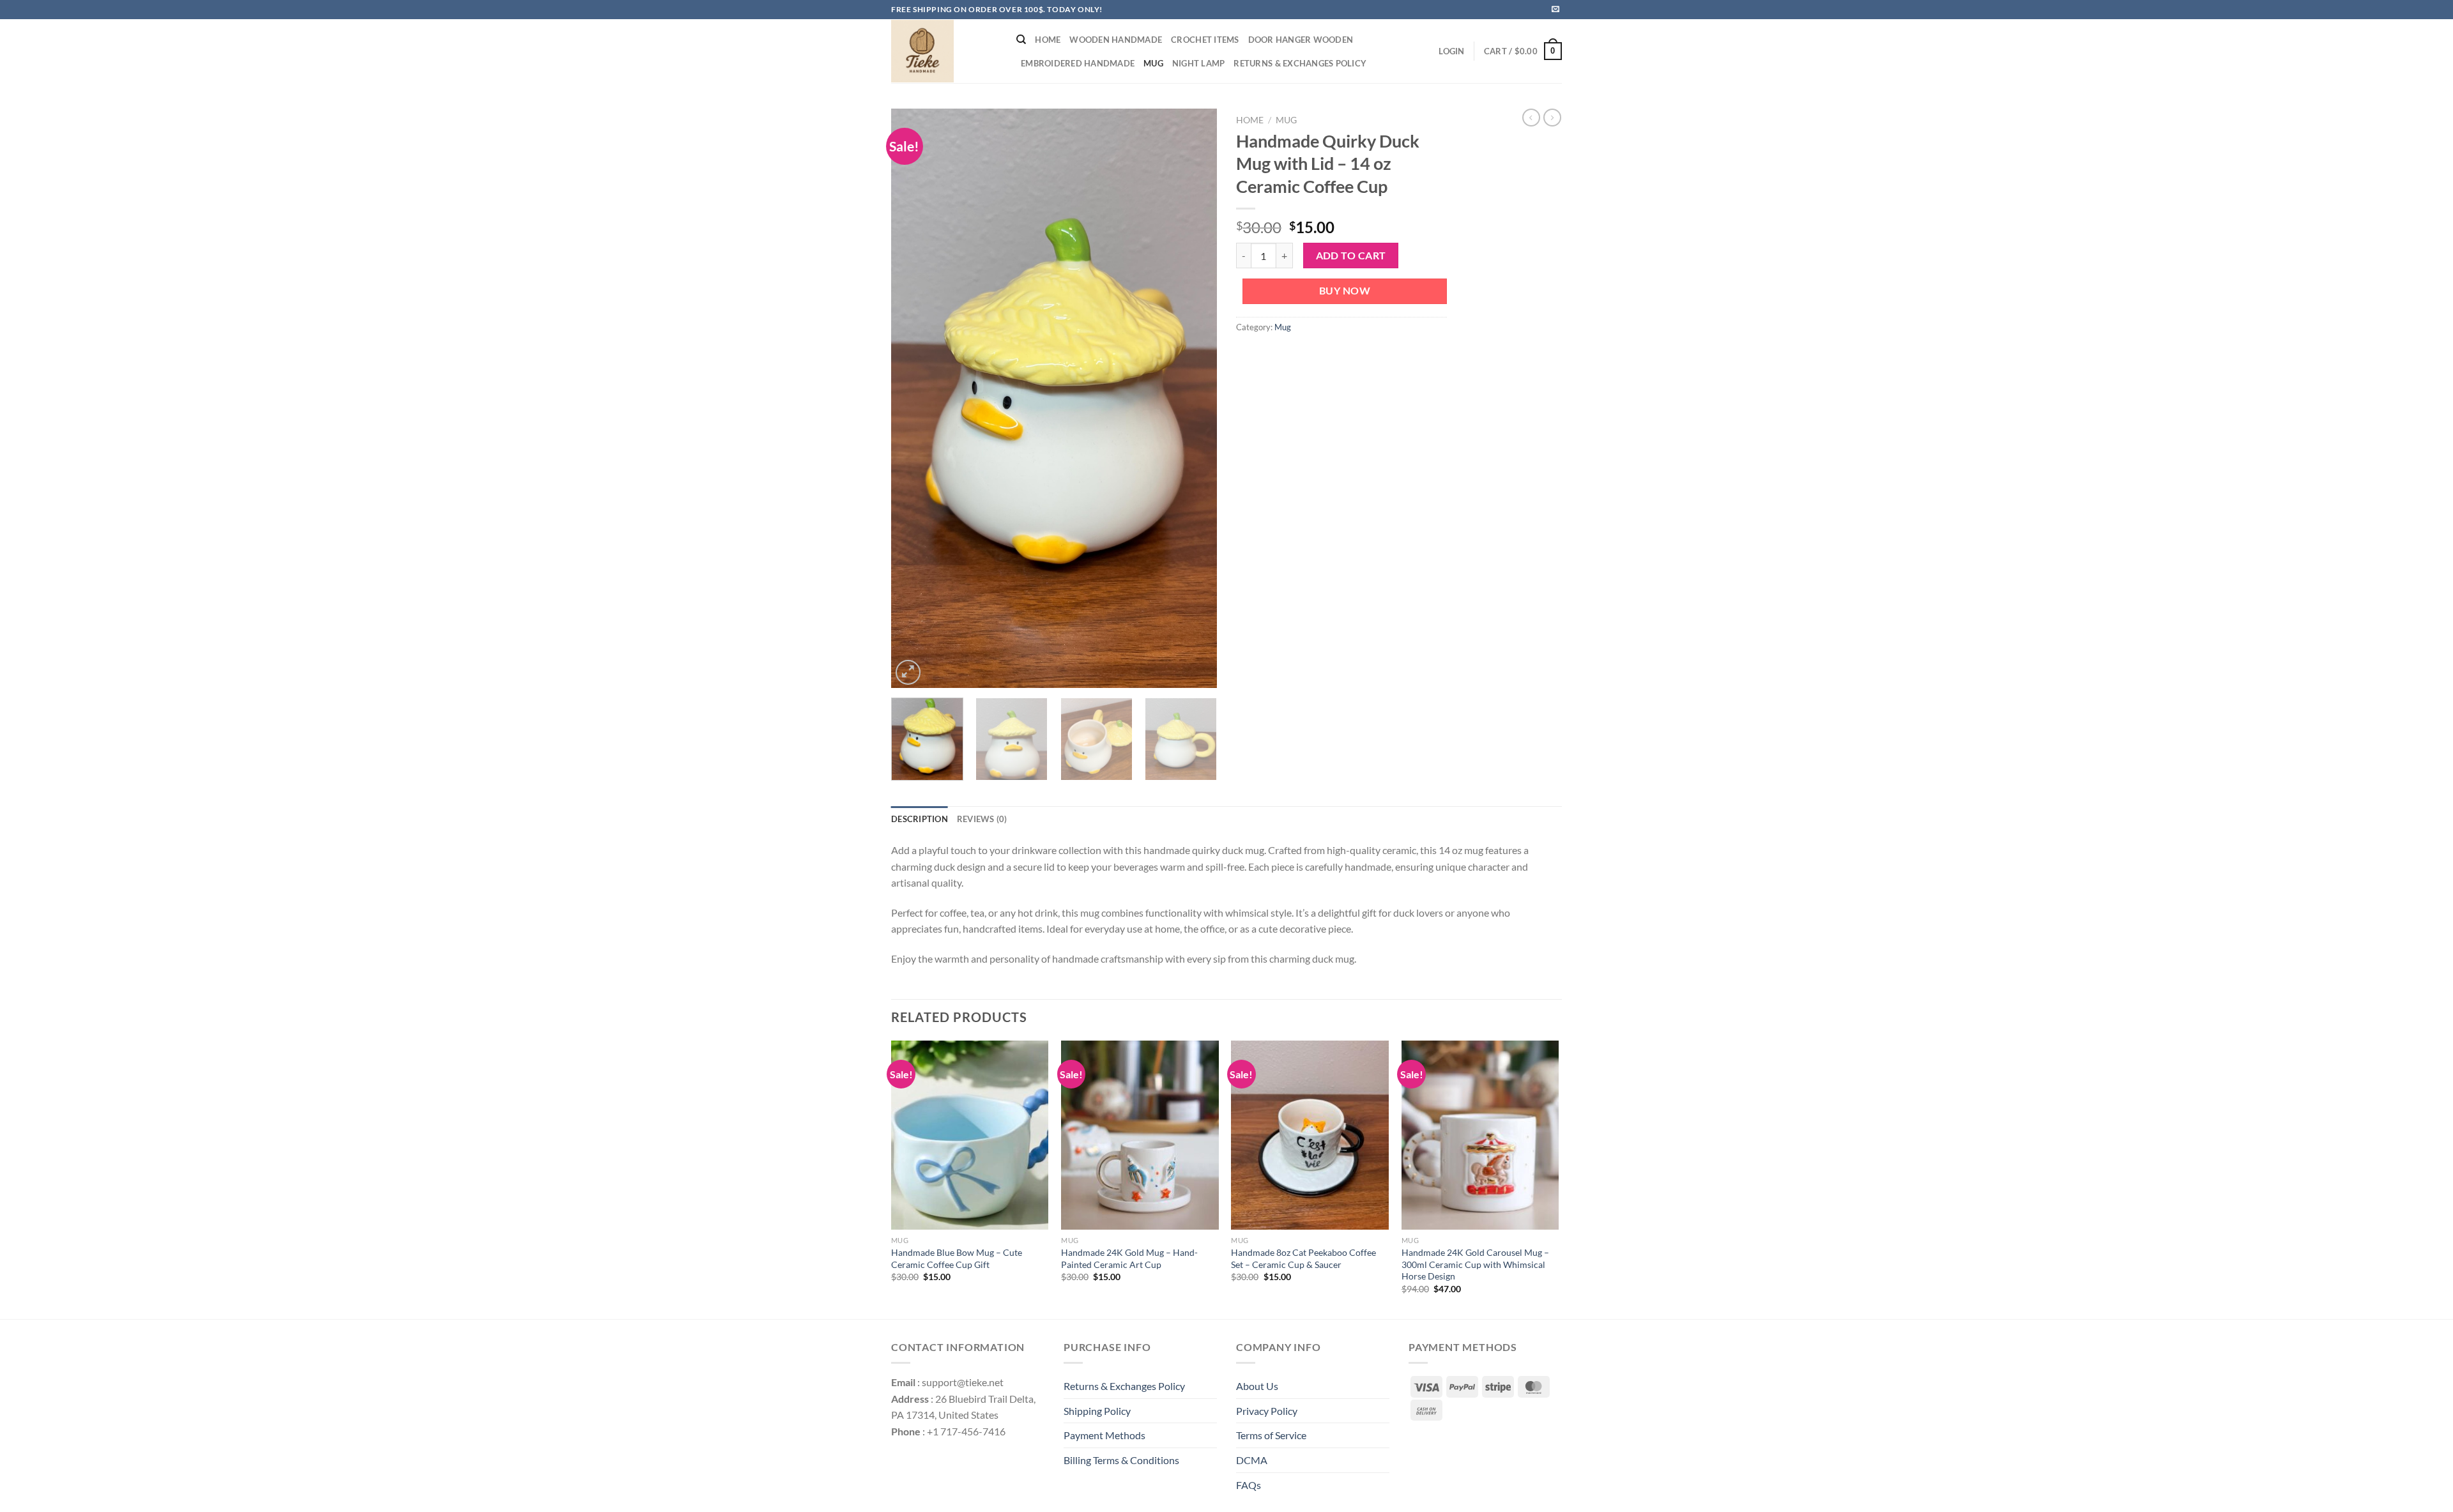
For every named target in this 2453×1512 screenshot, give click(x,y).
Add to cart (1351, 256)
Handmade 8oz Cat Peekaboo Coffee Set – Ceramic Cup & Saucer (1303, 1258)
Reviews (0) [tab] (982, 819)
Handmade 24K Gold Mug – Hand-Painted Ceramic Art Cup (1129, 1258)
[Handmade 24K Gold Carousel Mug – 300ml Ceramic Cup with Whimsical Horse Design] (1480, 1135)
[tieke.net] (944, 51)
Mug (1153, 63)
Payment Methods (1104, 1435)
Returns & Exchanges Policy (1300, 63)
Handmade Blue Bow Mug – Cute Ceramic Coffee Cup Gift (957, 1258)
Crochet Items (1205, 40)
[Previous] (913, 398)
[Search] (1021, 40)
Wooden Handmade (1116, 40)
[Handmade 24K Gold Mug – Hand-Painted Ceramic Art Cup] (1140, 1135)
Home (1048, 40)
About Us (1257, 1386)
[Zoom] (908, 672)
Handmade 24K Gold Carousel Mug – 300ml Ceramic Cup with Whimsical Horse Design (1475, 1264)
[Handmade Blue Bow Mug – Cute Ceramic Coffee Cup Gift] (970, 1135)
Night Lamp (1199, 63)
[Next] (1195, 398)
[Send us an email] (1555, 10)
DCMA (1252, 1460)
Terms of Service (1271, 1435)
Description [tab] (920, 819)
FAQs (1249, 1485)
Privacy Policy (1267, 1411)
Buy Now (1345, 291)
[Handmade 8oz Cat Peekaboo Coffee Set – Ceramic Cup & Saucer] (1310, 1135)
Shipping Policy (1097, 1411)
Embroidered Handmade (1078, 63)
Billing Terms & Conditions (1121, 1460)
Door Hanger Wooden (1301, 40)
